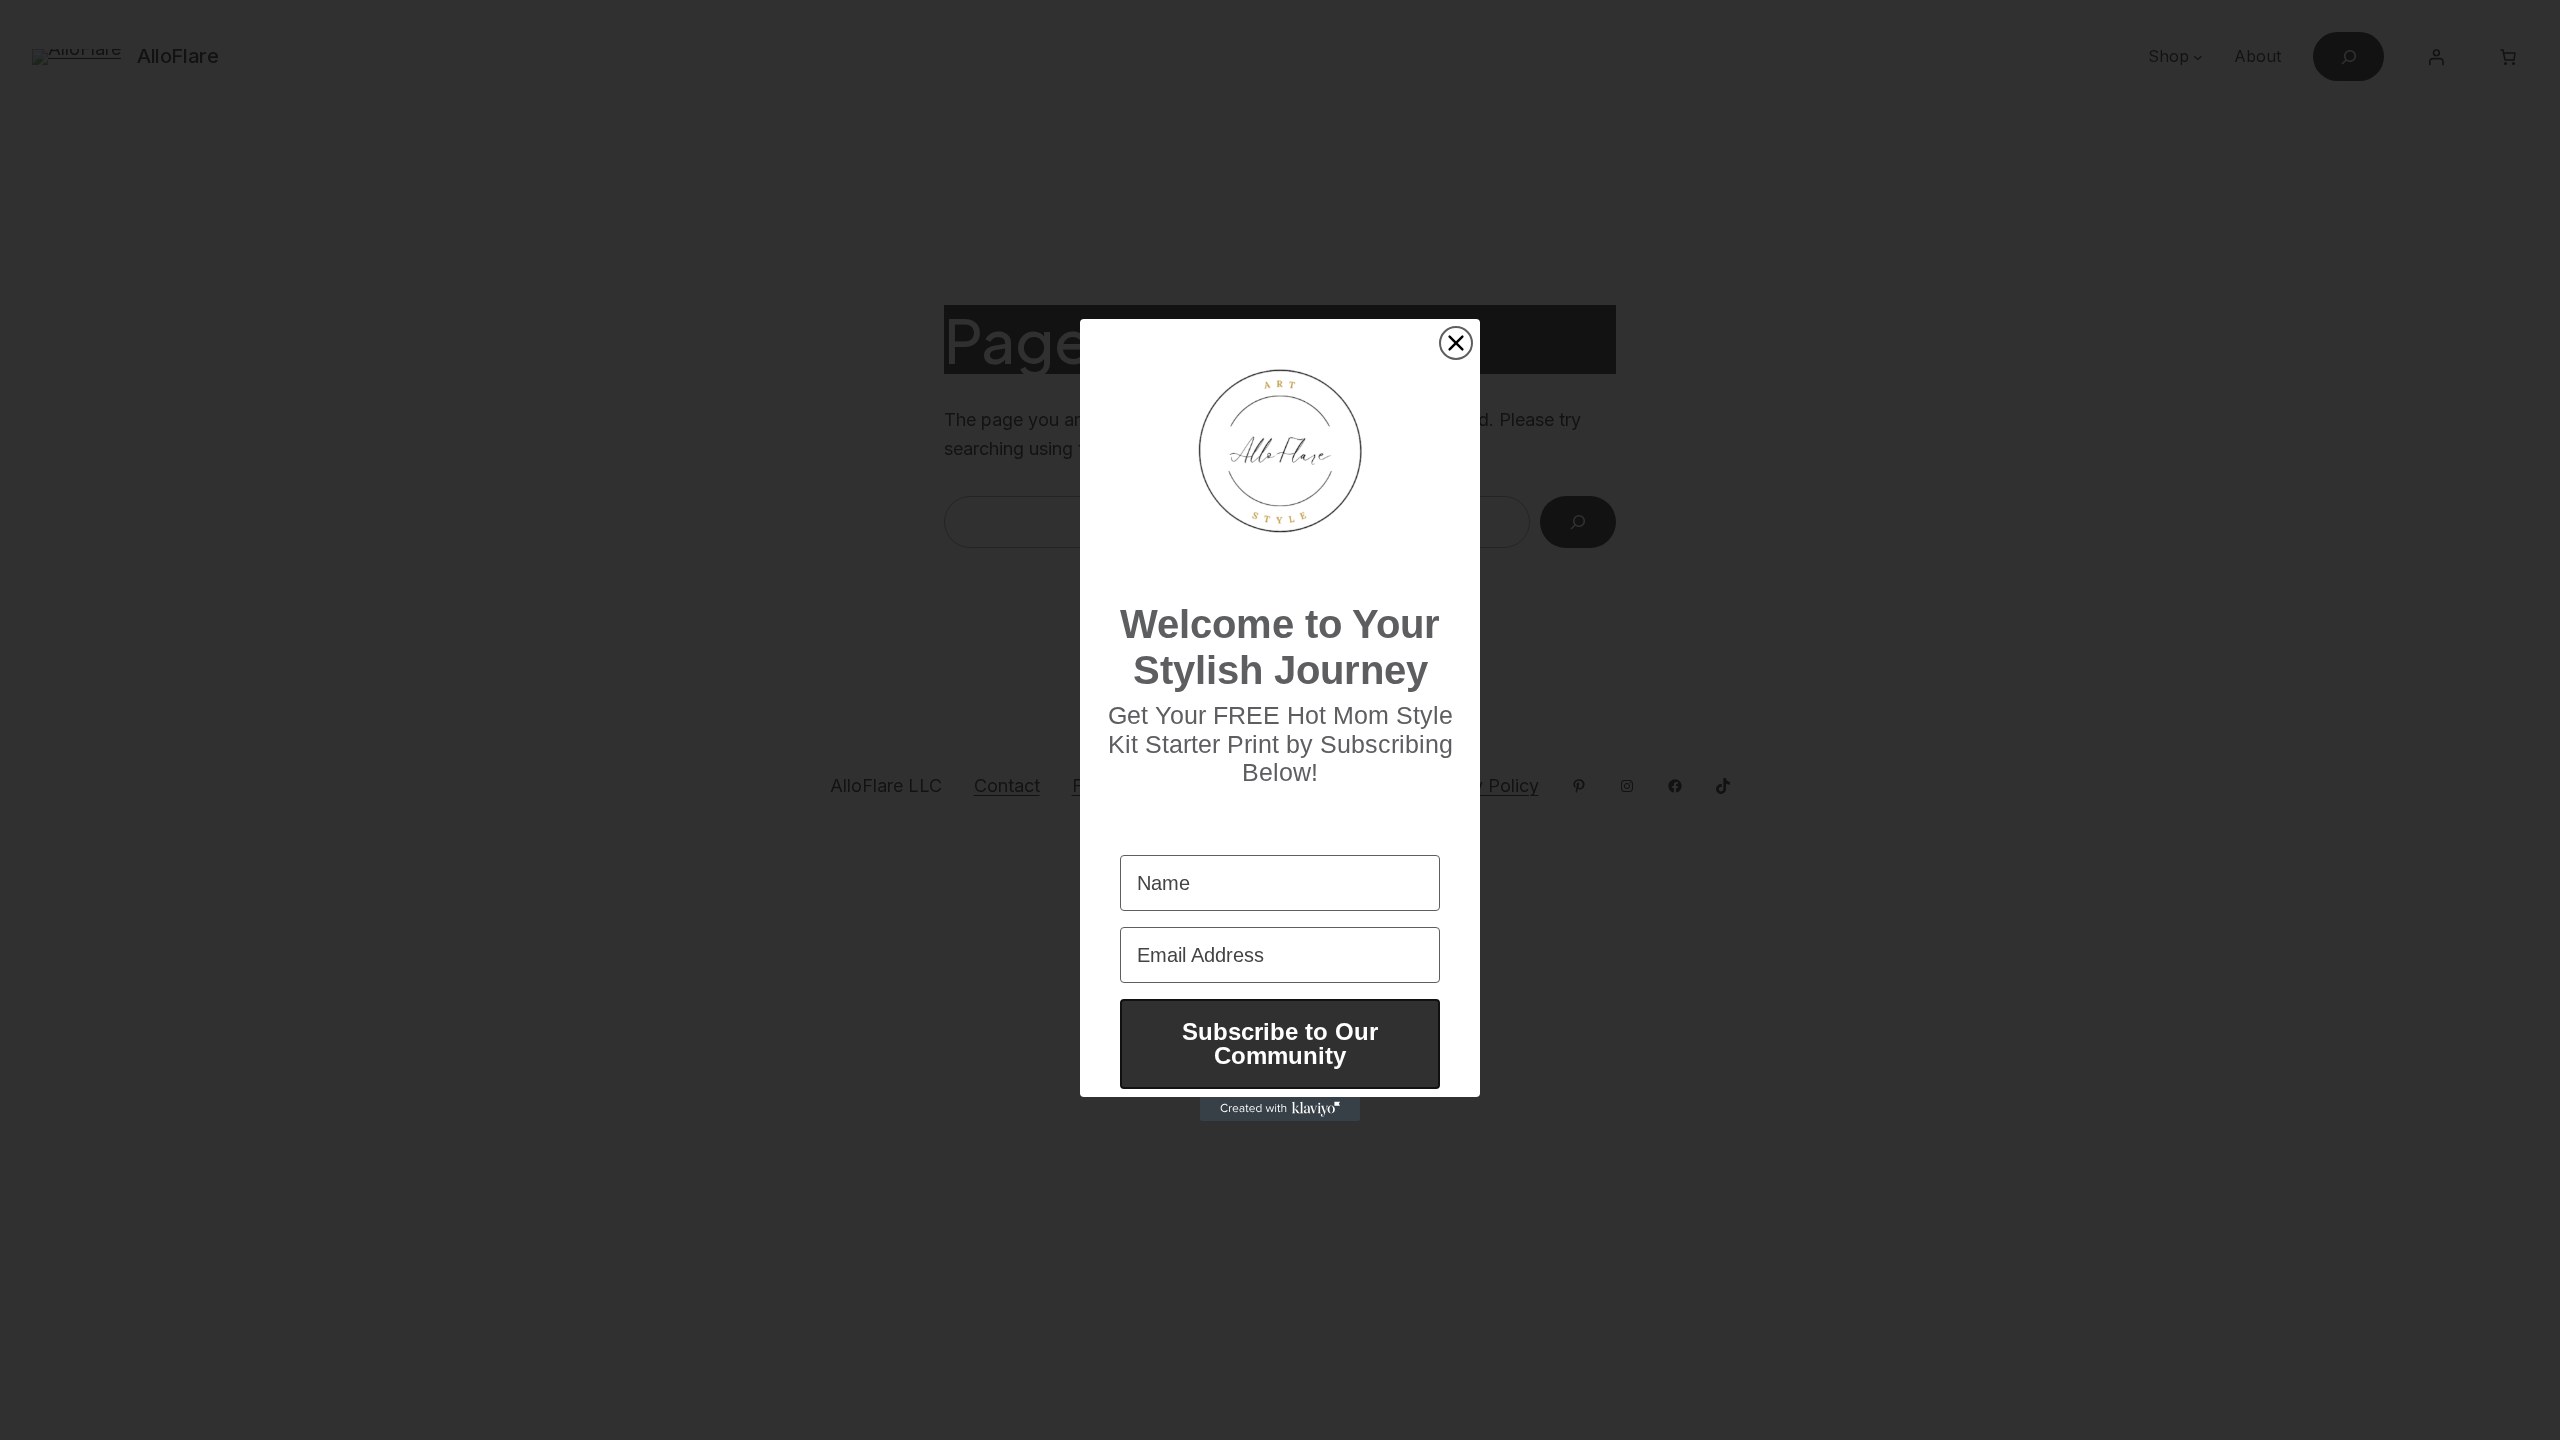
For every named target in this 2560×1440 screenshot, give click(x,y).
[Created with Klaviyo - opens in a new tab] (1280, 1109)
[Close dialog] (1456, 343)
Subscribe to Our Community (1280, 1043)
